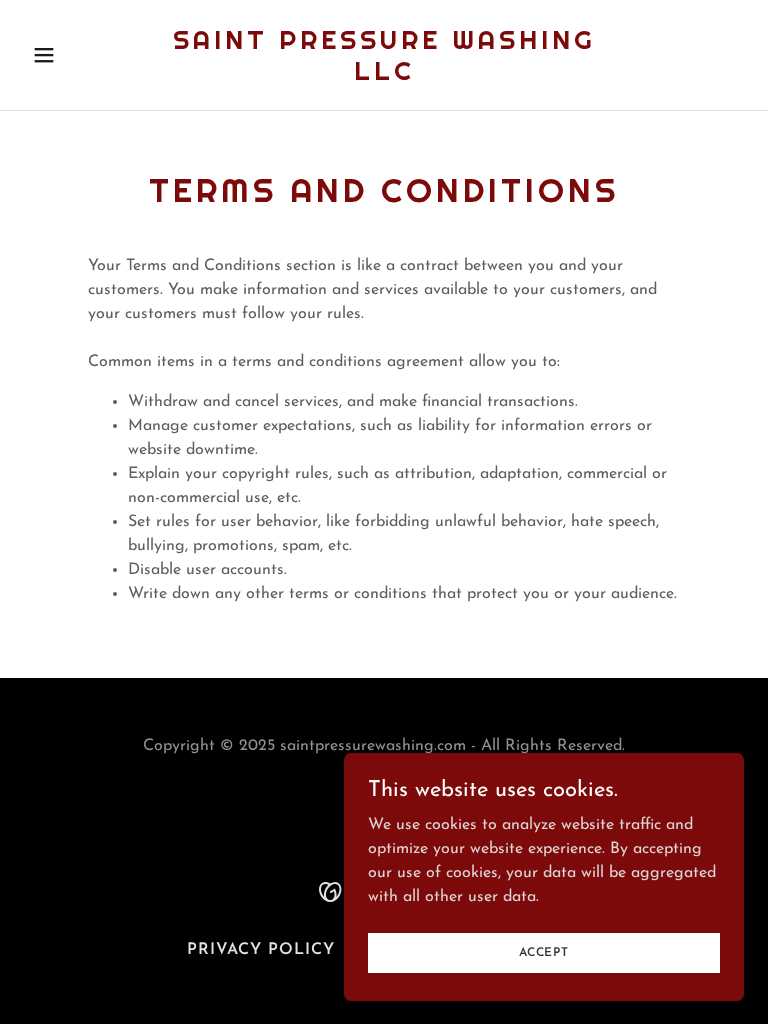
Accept (544, 952)
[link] (384, 76)
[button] (78, 55)
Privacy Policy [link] (261, 950)
